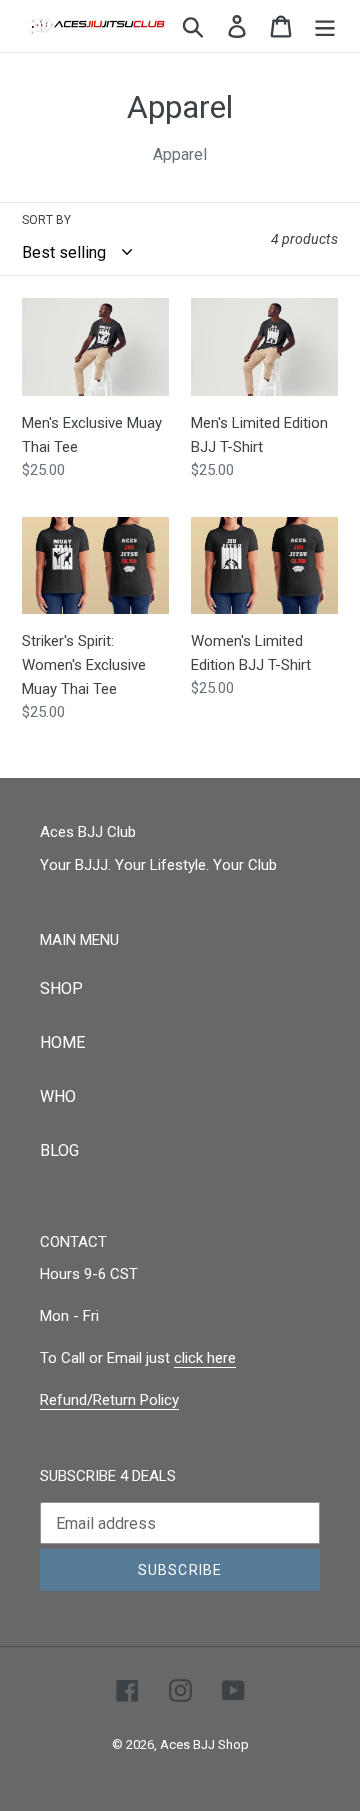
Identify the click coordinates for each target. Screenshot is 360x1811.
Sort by (46, 220)
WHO (58, 1096)
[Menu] (325, 26)
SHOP (61, 988)
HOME (62, 1042)
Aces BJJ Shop (204, 1744)
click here (205, 1358)
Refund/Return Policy (109, 1400)
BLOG (59, 1150)
